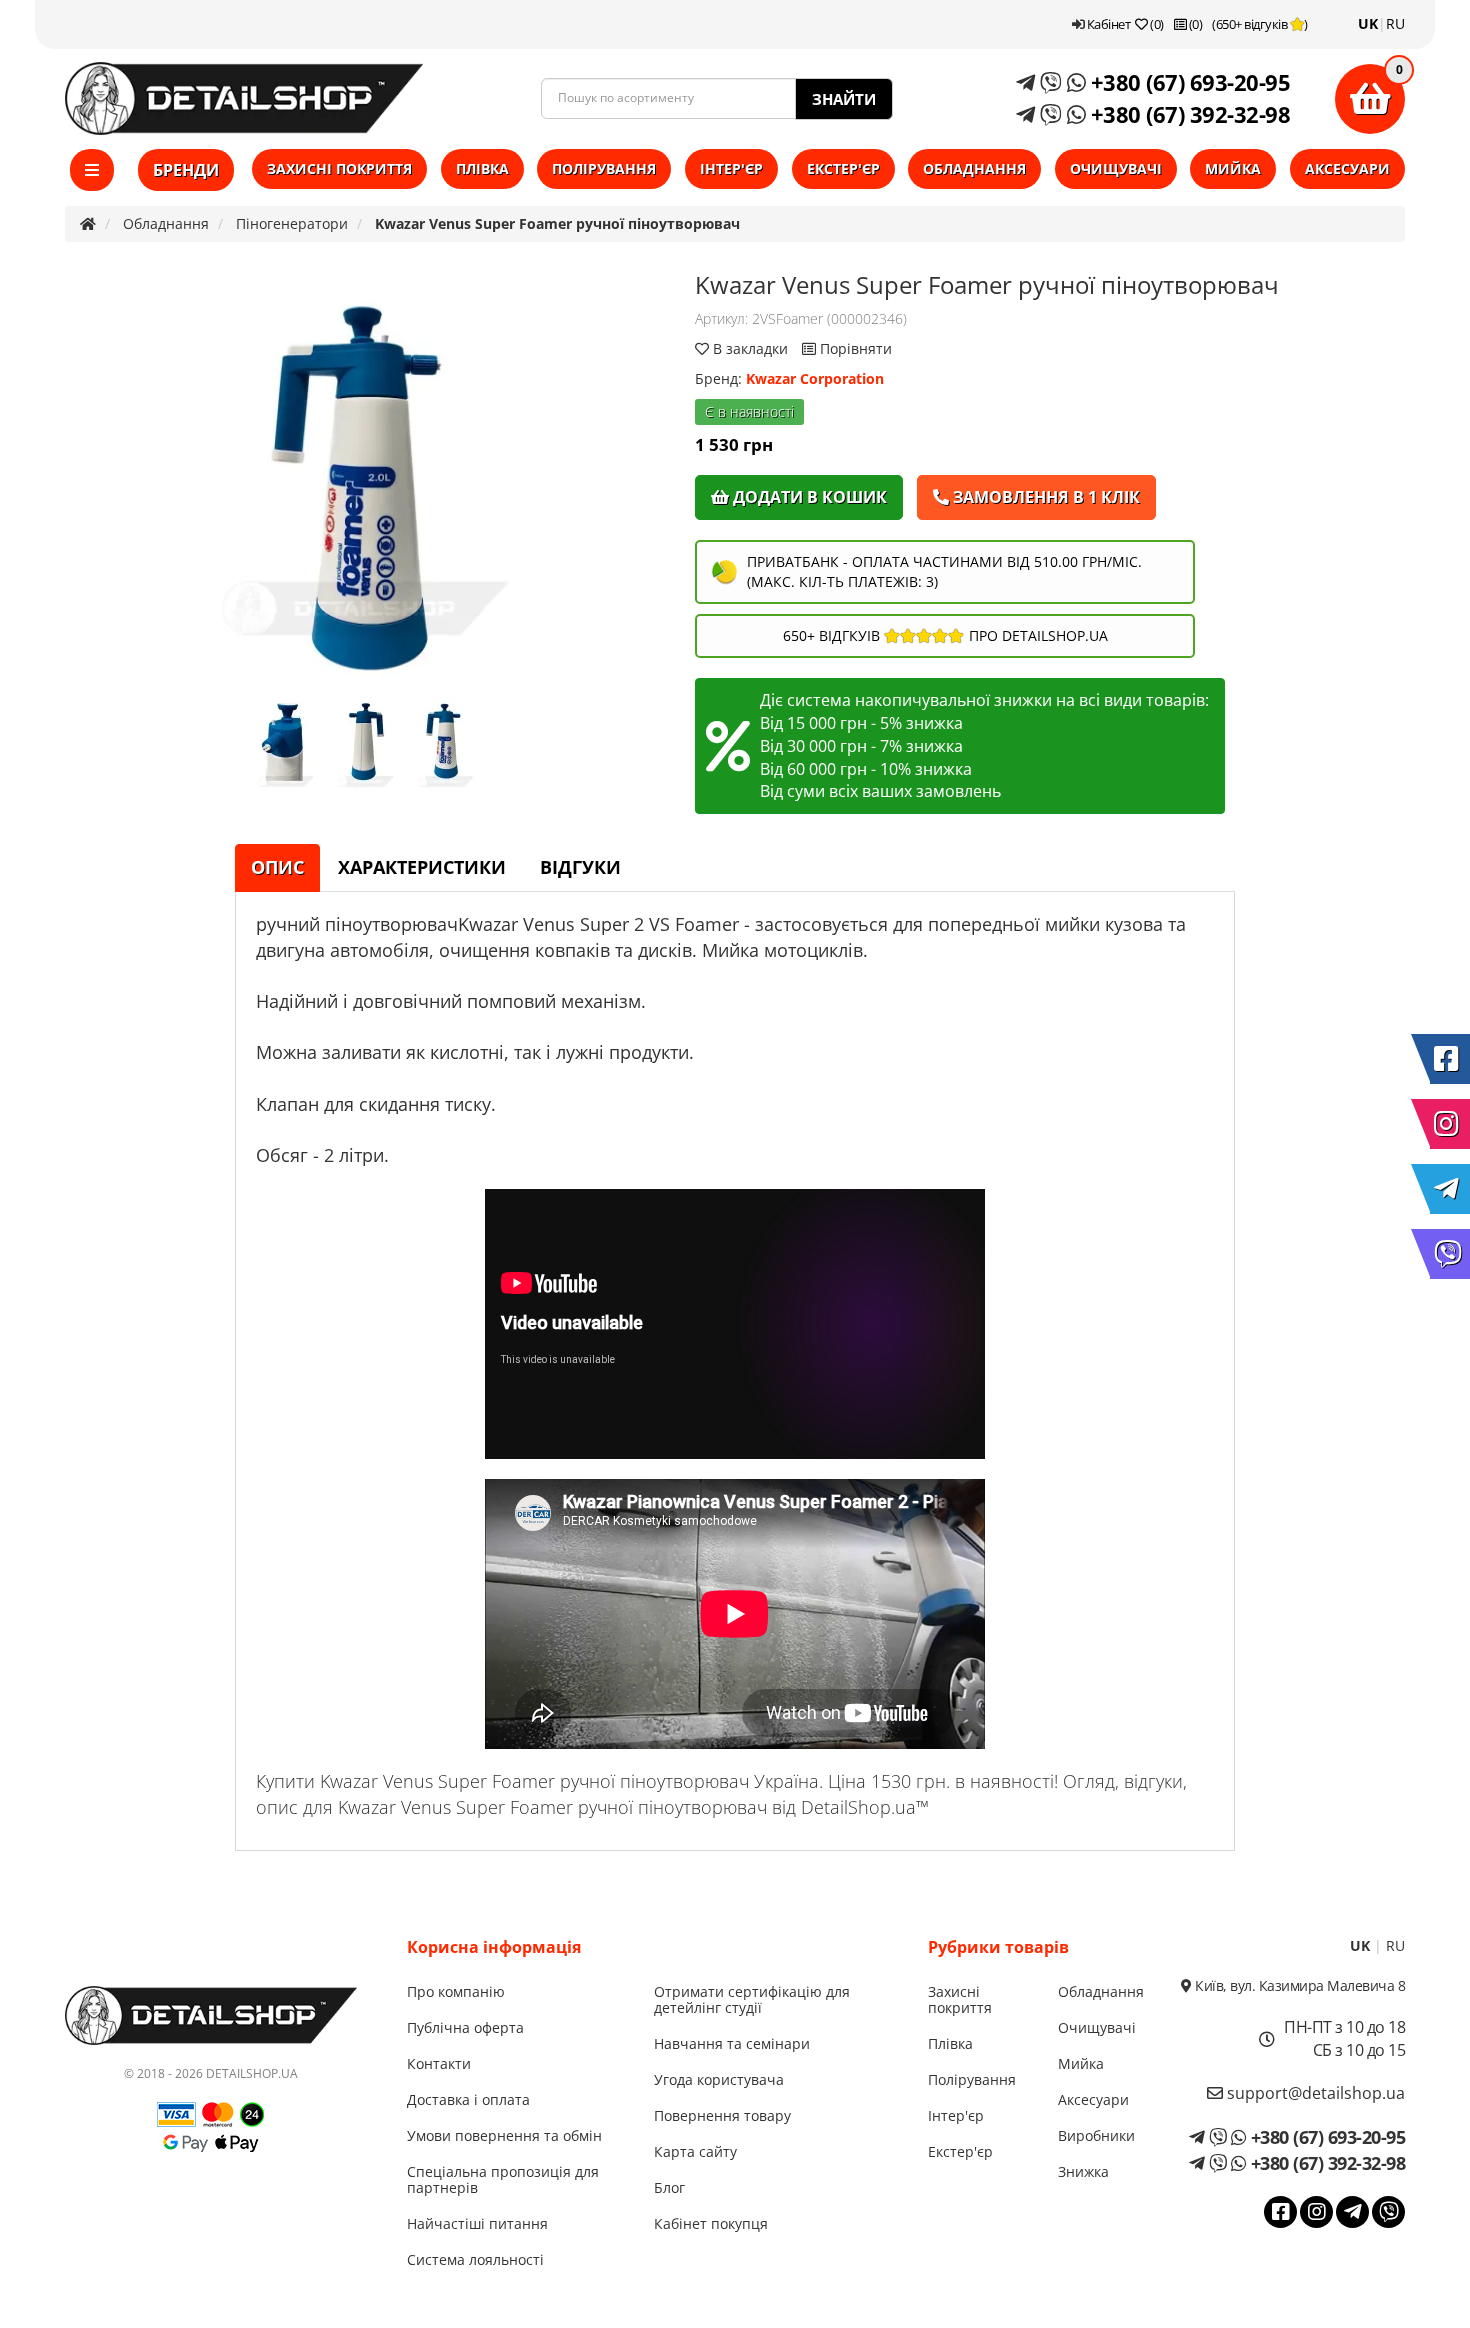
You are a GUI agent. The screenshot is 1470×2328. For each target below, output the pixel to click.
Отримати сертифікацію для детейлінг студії (752, 1999)
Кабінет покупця (711, 2223)
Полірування (604, 168)
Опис (277, 867)
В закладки (750, 348)
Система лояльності (475, 2259)
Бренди (186, 170)
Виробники (1096, 2135)
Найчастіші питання (477, 2223)
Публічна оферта (465, 2027)
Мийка (1233, 168)
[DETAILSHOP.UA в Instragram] (1450, 1124)
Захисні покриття (339, 168)
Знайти (844, 99)
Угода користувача (719, 2079)
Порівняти (854, 348)
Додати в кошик (808, 497)
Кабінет (1107, 24)
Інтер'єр (731, 168)
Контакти (439, 2063)
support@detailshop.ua (1314, 2093)
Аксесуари (1347, 168)
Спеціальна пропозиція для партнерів (503, 2179)
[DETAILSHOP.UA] (244, 98)
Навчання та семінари (732, 2043)
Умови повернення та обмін (504, 2135)
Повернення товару (722, 2115)
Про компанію (456, 1991)
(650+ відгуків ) (1260, 24)
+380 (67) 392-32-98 (1187, 114)
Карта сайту (695, 2151)
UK (1368, 23)
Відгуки (580, 867)
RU (1395, 23)
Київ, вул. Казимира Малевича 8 (1298, 1985)
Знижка (1083, 2171)
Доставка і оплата (468, 2099)
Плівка (482, 168)
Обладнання (974, 168)
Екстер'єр (843, 168)
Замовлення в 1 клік (1044, 497)
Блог (669, 2187)
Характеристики (422, 867)
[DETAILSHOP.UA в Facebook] (1450, 1059)
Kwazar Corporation (815, 378)
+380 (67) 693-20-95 (1187, 82)
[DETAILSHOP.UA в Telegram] (1450, 1189)
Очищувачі (1116, 168)
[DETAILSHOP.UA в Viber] (1450, 1254)
